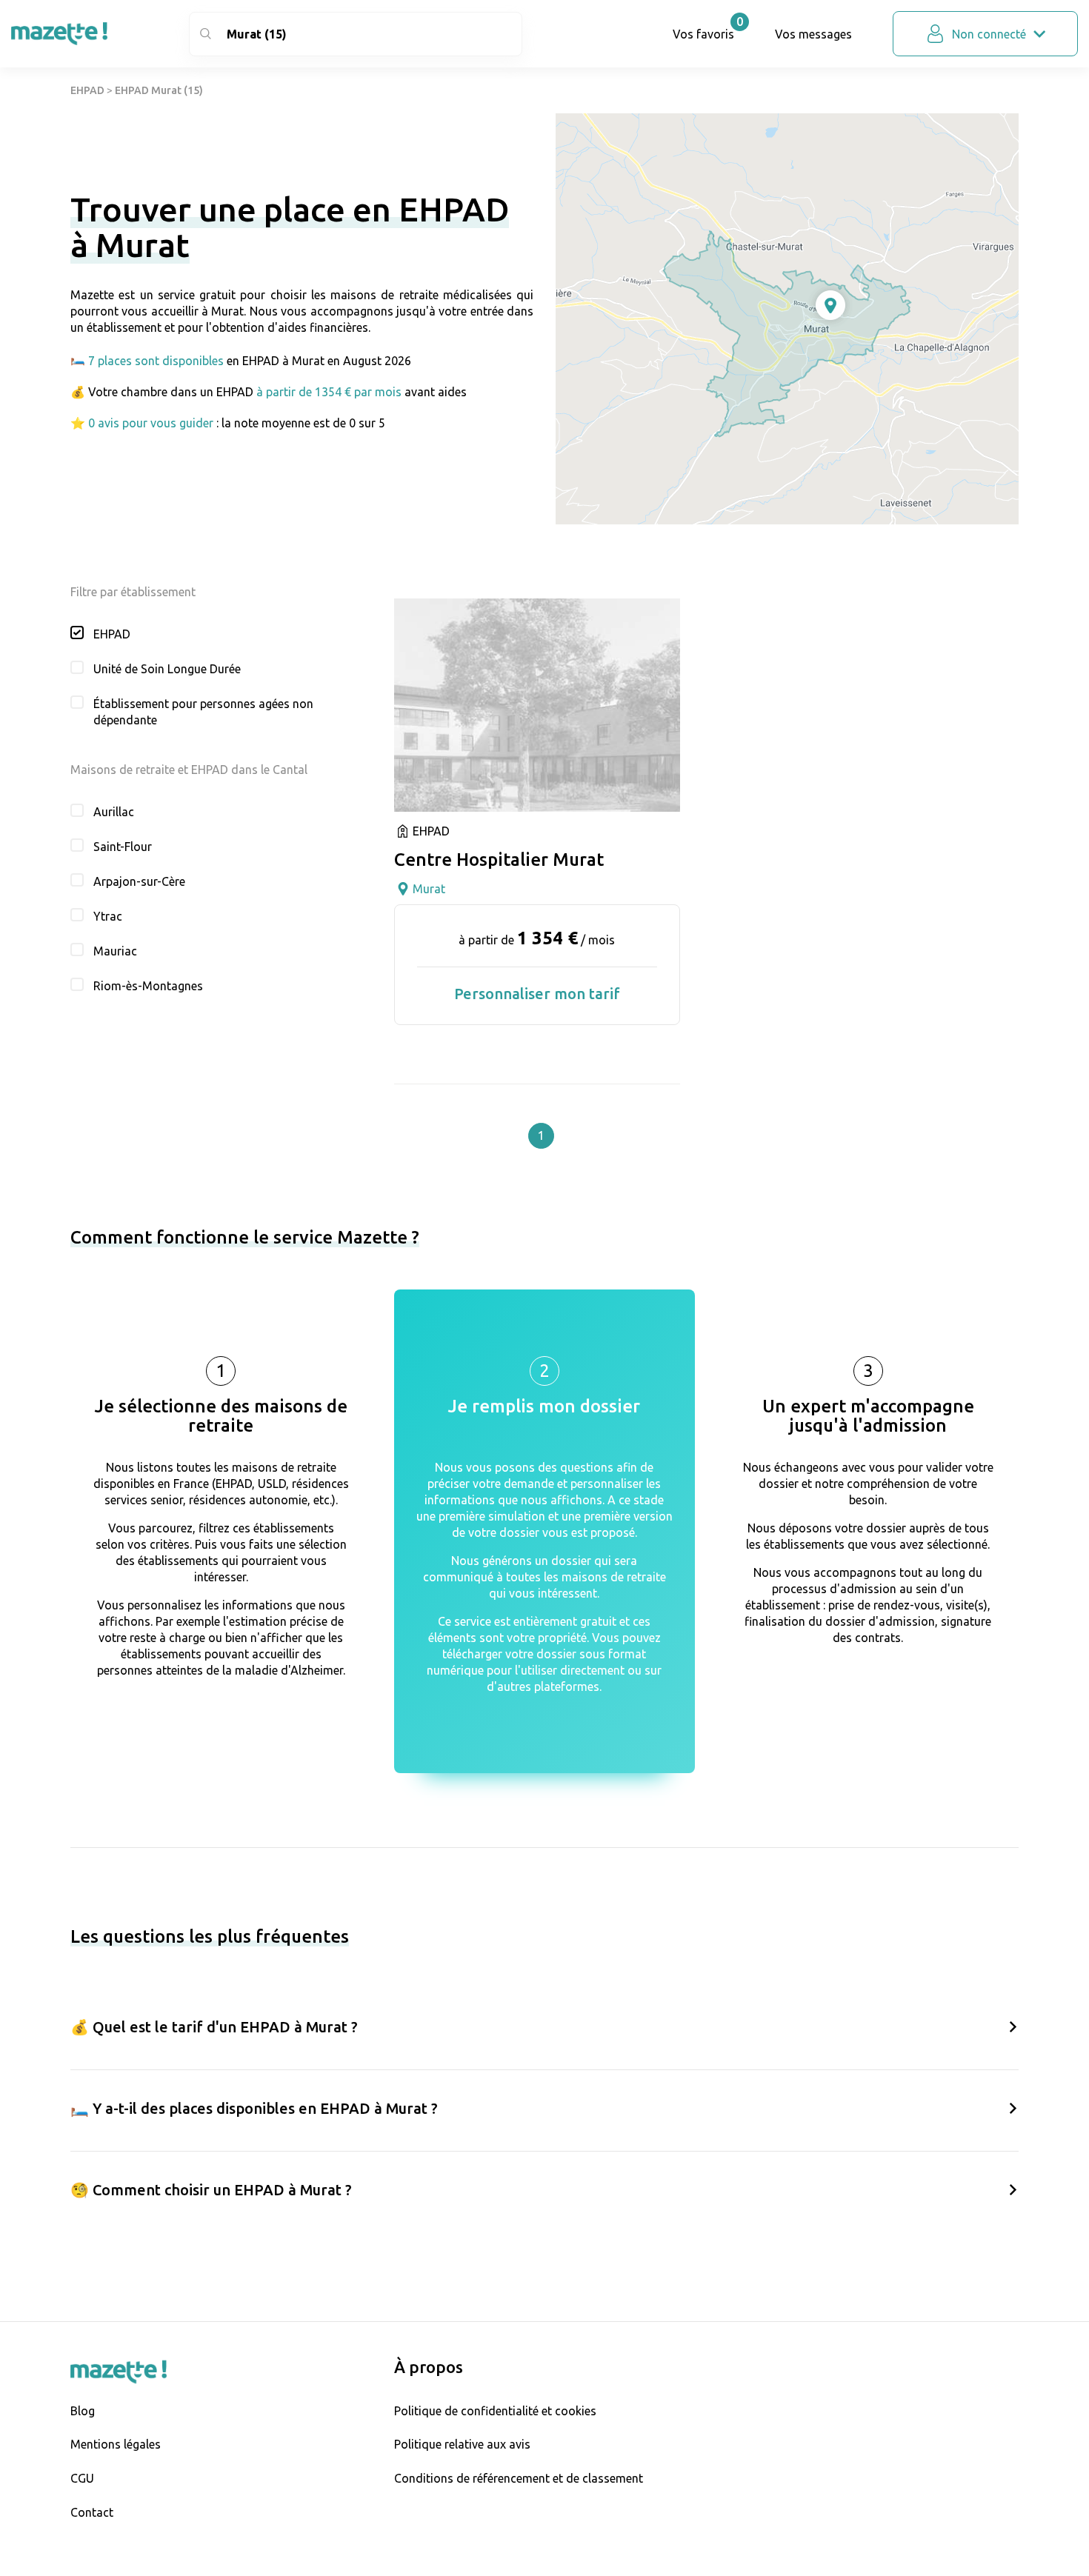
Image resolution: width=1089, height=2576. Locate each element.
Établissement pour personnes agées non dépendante (203, 712)
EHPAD (87, 90)
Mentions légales (116, 2444)
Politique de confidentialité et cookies (495, 2411)
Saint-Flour (123, 847)
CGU (82, 2478)
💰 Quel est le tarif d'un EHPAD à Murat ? (214, 2027)
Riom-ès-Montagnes (148, 986)
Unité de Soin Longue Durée (167, 669)
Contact (92, 2512)
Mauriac (115, 951)
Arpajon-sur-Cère (139, 881)
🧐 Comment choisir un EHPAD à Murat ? (211, 2190)
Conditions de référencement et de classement (519, 2478)
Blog (83, 2411)
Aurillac (114, 812)
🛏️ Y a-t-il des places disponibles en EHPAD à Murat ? (254, 2108)
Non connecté (989, 34)
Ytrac (108, 916)
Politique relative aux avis (462, 2444)
